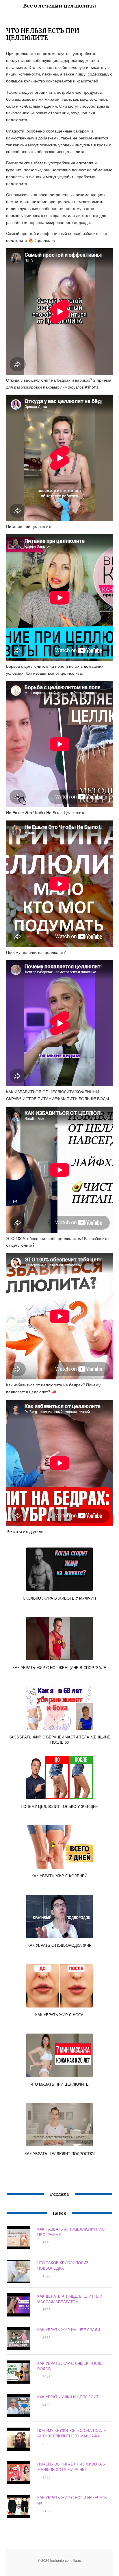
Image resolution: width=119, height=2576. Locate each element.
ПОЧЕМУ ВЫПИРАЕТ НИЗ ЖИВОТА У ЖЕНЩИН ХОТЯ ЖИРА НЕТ (71, 2467)
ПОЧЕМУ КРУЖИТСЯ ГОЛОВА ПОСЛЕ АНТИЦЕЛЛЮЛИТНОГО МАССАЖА (72, 2433)
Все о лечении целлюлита (59, 6)
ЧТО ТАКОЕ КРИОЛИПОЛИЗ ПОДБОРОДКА (63, 2265)
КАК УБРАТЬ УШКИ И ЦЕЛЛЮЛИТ (68, 2397)
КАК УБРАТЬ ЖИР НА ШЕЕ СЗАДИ (69, 2330)
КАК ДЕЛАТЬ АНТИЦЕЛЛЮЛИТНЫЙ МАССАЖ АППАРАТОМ (70, 2299)
